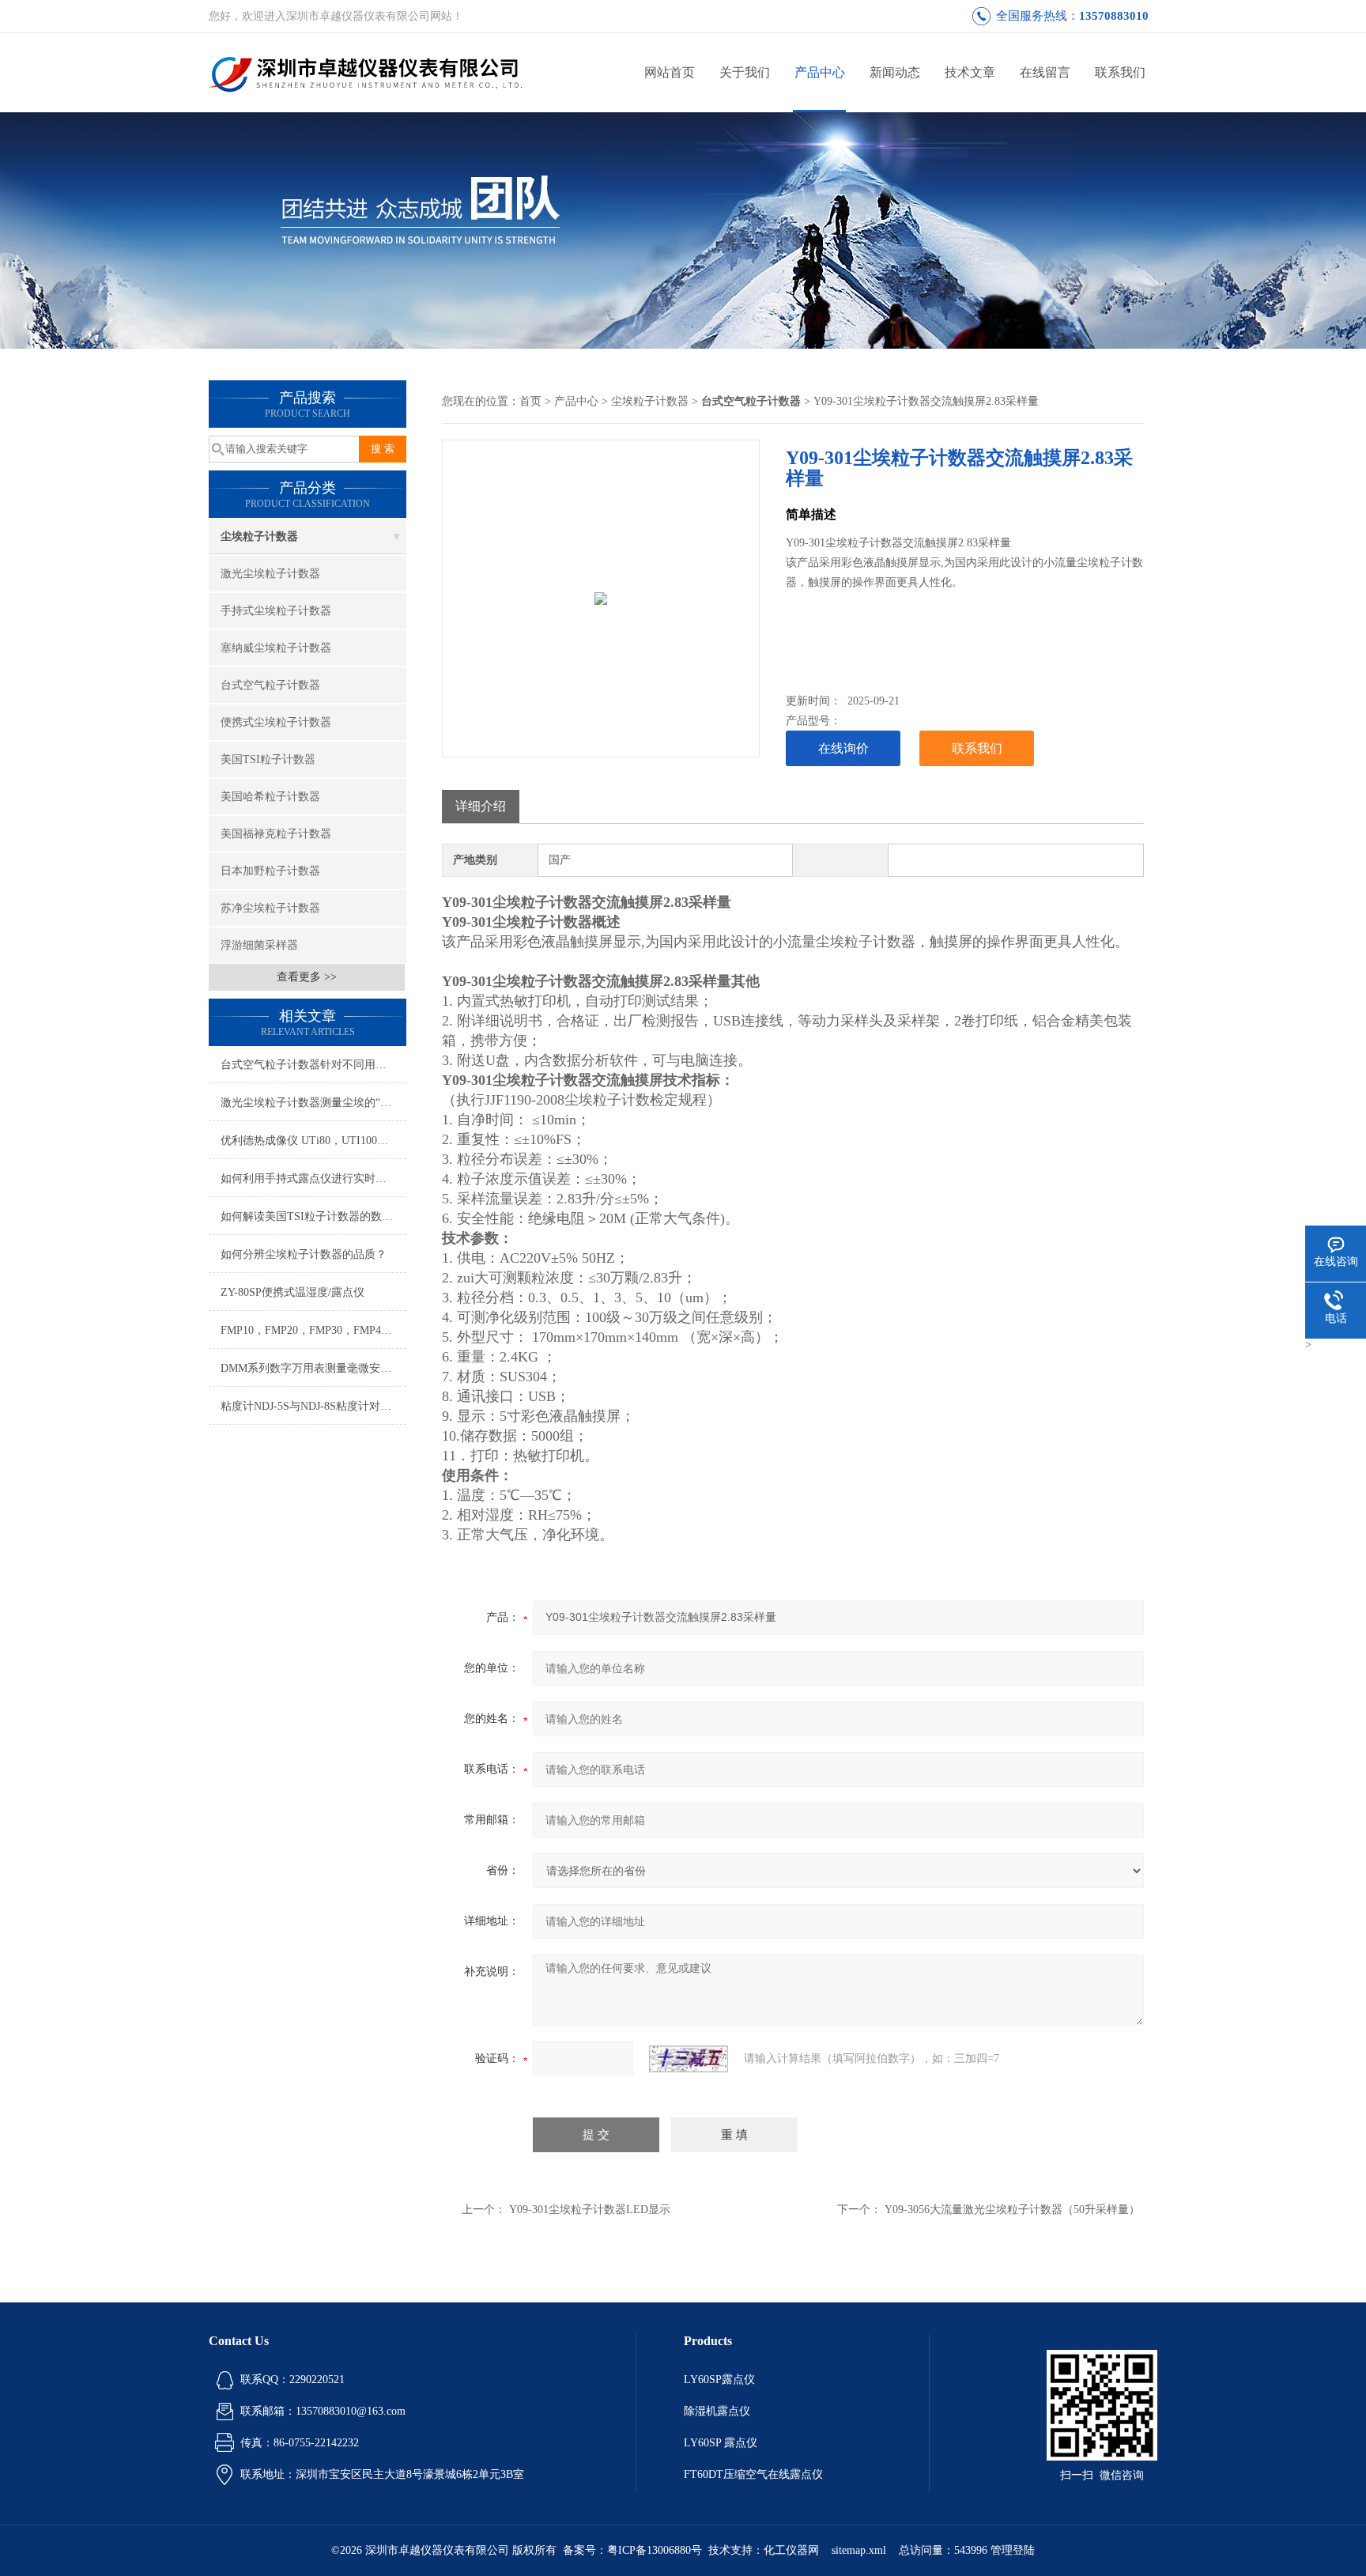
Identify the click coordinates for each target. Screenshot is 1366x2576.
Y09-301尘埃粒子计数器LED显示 (590, 2210)
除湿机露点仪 (717, 2411)
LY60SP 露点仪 (721, 2443)
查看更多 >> (307, 977)
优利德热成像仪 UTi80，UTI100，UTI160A (313, 1141)
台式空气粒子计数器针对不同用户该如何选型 (313, 1065)
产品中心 (820, 72)
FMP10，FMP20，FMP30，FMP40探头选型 (313, 1330)
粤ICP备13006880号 (655, 2550)
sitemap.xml (859, 2550)
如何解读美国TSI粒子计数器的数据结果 (313, 1216)
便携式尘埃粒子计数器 (276, 722)
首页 (530, 401)
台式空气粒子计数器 (270, 685)
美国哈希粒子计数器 (270, 797)
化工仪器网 (791, 2550)
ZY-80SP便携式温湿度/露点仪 (292, 1292)
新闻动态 (895, 72)
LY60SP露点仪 (719, 2380)
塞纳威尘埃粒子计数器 (276, 648)
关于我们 (745, 72)
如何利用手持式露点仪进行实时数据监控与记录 (313, 1178)
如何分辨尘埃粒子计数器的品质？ (304, 1254)
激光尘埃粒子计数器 (270, 574)
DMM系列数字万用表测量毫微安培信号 (313, 1368)
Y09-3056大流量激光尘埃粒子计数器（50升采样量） (1012, 2210)
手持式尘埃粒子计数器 (276, 611)
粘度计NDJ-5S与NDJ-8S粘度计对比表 (311, 1406)
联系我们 (1120, 72)
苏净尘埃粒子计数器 (270, 908)
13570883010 (1114, 16)
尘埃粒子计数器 (259, 536)
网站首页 (670, 72)
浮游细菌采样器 (259, 945)
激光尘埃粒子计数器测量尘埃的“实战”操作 (313, 1103)
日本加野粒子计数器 (270, 871)
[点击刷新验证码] (689, 2059)
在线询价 (843, 748)
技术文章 (970, 72)
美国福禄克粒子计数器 (276, 834)
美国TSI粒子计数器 (268, 759)
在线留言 (1045, 72)
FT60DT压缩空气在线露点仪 (753, 2474)
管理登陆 (1013, 2550)
